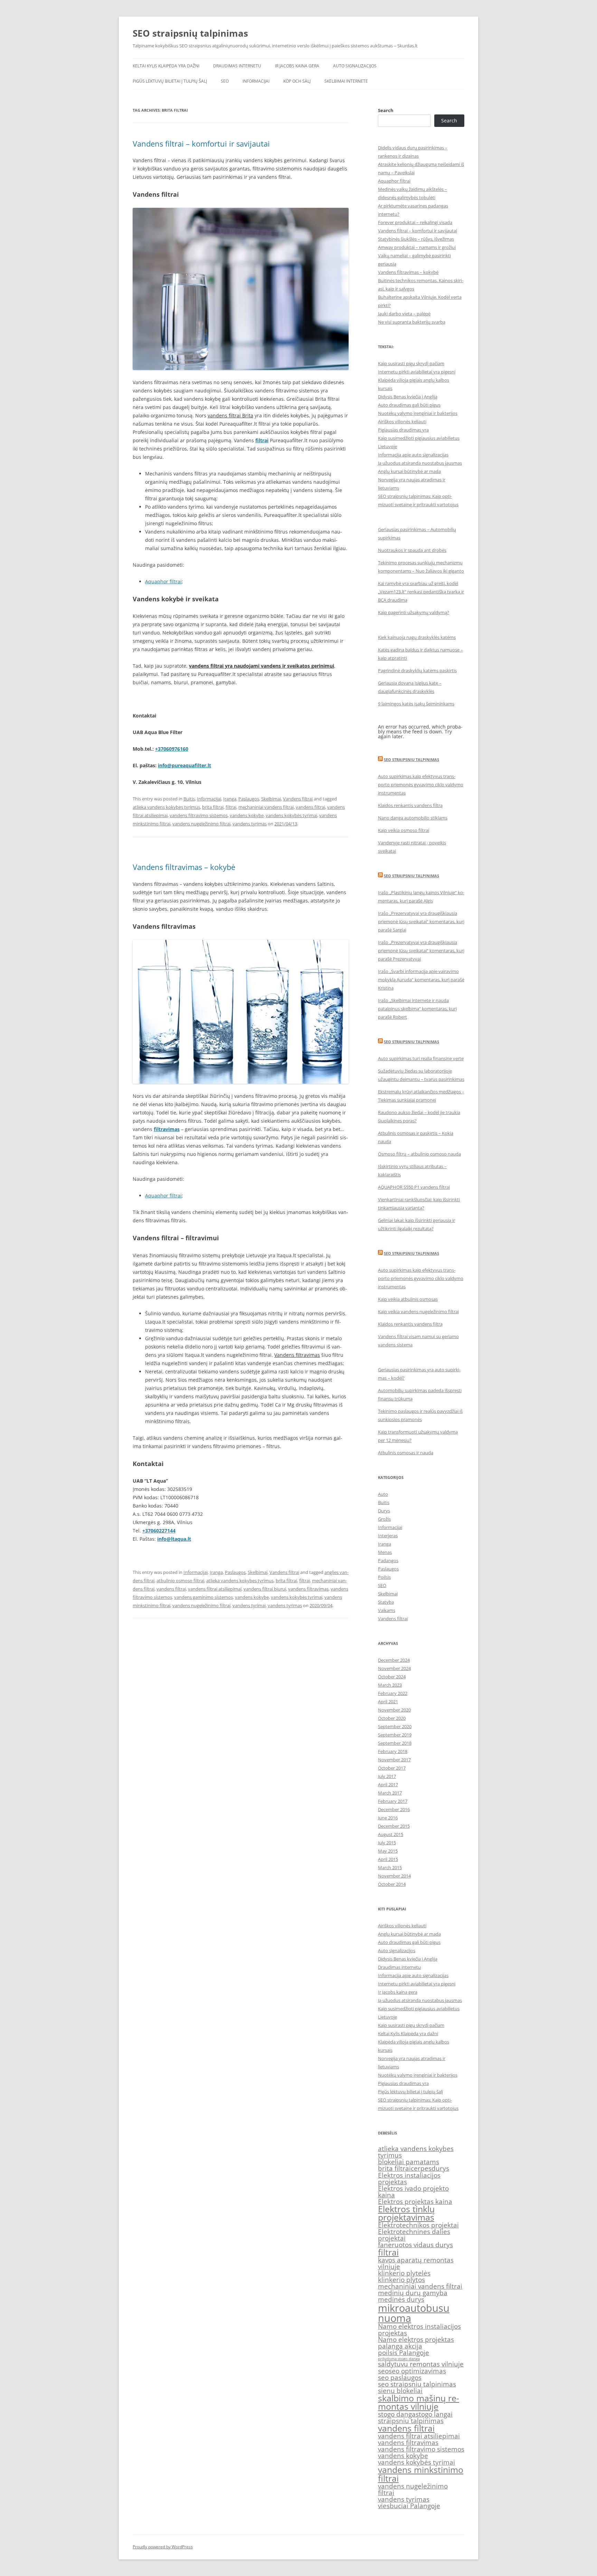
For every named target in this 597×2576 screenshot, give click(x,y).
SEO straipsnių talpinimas (190, 33)
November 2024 (394, 1668)
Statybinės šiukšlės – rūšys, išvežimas (416, 239)
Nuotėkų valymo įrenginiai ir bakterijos (418, 413)
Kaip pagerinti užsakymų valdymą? (414, 612)
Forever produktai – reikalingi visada (415, 222)
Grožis (384, 1519)
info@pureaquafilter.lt (184, 765)
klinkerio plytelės (404, 2273)
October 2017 (392, 1768)
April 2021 (388, 1702)
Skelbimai (271, 799)
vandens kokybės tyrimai (291, 815)
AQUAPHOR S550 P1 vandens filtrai (414, 1187)
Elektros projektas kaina (415, 2202)
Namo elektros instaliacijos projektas (419, 2330)
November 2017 (394, 1760)
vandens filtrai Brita (230, 415)
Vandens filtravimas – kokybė (184, 867)
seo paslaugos (400, 2378)
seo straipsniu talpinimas (417, 2384)
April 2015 (388, 1859)
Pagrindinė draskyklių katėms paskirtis (417, 670)
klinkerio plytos (401, 2280)
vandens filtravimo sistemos (199, 815)
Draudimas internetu (237, 66)
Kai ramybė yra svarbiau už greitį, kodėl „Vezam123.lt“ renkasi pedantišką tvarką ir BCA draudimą (421, 592)
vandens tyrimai (249, 1605)
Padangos (388, 1560)
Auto (383, 1494)
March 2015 (390, 1868)
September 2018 (395, 1743)
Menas (385, 1552)
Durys (384, 1511)
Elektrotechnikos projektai (418, 2225)
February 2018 (393, 1751)
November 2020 (394, 1710)
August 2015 (391, 1834)
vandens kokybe (247, 815)
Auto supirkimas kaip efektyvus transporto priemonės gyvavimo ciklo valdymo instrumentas (421, 785)
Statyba (386, 1602)
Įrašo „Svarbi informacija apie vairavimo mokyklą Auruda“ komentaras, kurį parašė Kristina (421, 980)
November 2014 (394, 1876)
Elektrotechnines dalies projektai (414, 2235)
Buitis (189, 799)
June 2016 (388, 1818)
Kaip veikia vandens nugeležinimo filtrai (418, 1312)
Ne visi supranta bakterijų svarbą (412, 322)
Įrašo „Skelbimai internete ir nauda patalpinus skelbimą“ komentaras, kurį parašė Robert (417, 1009)
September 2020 (395, 1726)
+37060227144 (159, 1531)
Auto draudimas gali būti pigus (409, 405)
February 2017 (393, 1801)
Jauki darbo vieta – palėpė (404, 314)
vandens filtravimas (308, 1589)
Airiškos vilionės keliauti (402, 421)
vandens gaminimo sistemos (203, 1597)
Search (386, 110)
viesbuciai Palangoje (409, 2506)
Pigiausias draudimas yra (403, 430)
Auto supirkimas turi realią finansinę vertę (421, 1058)
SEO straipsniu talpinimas (411, 759)
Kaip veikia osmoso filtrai (404, 830)
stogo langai (434, 2414)
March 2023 (390, 1685)
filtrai (262, 440)
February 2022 (393, 1693)
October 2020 (392, 1718)
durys (440, 2168)
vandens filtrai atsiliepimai (215, 1589)
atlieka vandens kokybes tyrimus (166, 807)
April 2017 (388, 1785)
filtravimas (167, 1129)
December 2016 (394, 1809)
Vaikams (387, 1610)
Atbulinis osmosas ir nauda (406, 1453)
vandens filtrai (310, 807)
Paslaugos (249, 799)
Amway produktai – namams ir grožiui (417, 247)
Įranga (230, 799)
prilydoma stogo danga (399, 2359)
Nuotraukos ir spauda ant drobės (412, 550)
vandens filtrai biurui (265, 1589)
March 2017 (390, 1793)
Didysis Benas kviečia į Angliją (408, 397)
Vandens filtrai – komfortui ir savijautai (201, 143)
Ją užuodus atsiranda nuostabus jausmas (420, 463)
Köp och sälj (297, 81)
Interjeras (388, 1536)
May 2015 (388, 1851)
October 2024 (392, 1677)
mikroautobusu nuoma (414, 2313)
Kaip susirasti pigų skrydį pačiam (411, 363)
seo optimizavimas (417, 2371)
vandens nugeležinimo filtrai (201, 824)
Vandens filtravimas (297, 1355)
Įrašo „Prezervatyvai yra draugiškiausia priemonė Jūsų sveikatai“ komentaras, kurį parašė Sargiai (421, 921)
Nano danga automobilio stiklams (413, 818)
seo (383, 2371)
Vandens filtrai (298, 799)
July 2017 (387, 1776)
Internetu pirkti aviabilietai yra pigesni (417, 372)
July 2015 (387, 1843)
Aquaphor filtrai (163, 581)
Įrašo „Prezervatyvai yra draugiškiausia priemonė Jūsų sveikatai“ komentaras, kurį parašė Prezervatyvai (421, 951)
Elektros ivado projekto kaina (413, 2192)
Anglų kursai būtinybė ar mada (409, 471)
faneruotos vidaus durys (415, 2245)
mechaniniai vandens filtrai (266, 807)
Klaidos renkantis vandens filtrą (410, 805)
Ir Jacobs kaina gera (297, 66)
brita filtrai (213, 807)
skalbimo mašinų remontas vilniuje (419, 2402)
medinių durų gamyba (413, 2293)
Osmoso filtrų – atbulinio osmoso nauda (419, 1154)
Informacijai (256, 81)
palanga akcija (400, 2346)
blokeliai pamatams (409, 2162)
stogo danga (397, 2414)
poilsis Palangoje (404, 2353)
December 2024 (394, 1660)
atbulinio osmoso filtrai (180, 1581)
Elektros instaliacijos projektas (409, 2179)
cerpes (421, 2168)
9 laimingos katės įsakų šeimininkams (416, 704)
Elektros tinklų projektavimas (406, 2213)
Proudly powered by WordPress (163, 2547)
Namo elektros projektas (416, 2339)
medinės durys (401, 2299)
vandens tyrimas (250, 824)
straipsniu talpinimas (411, 2421)
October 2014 (392, 1884)
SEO (225, 81)
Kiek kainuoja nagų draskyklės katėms (417, 637)
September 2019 (395, 1735)
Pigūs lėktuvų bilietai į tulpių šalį (170, 81)
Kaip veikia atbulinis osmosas (408, 1299)
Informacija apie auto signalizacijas (413, 455)
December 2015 (394, 1826)
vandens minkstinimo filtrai (421, 2474)
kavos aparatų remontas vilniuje (416, 2263)
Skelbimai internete (346, 81)
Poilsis (384, 1577)
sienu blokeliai (400, 2391)
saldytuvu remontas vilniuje (421, 2364)
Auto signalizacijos (355, 66)
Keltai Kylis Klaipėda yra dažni (166, 66)
